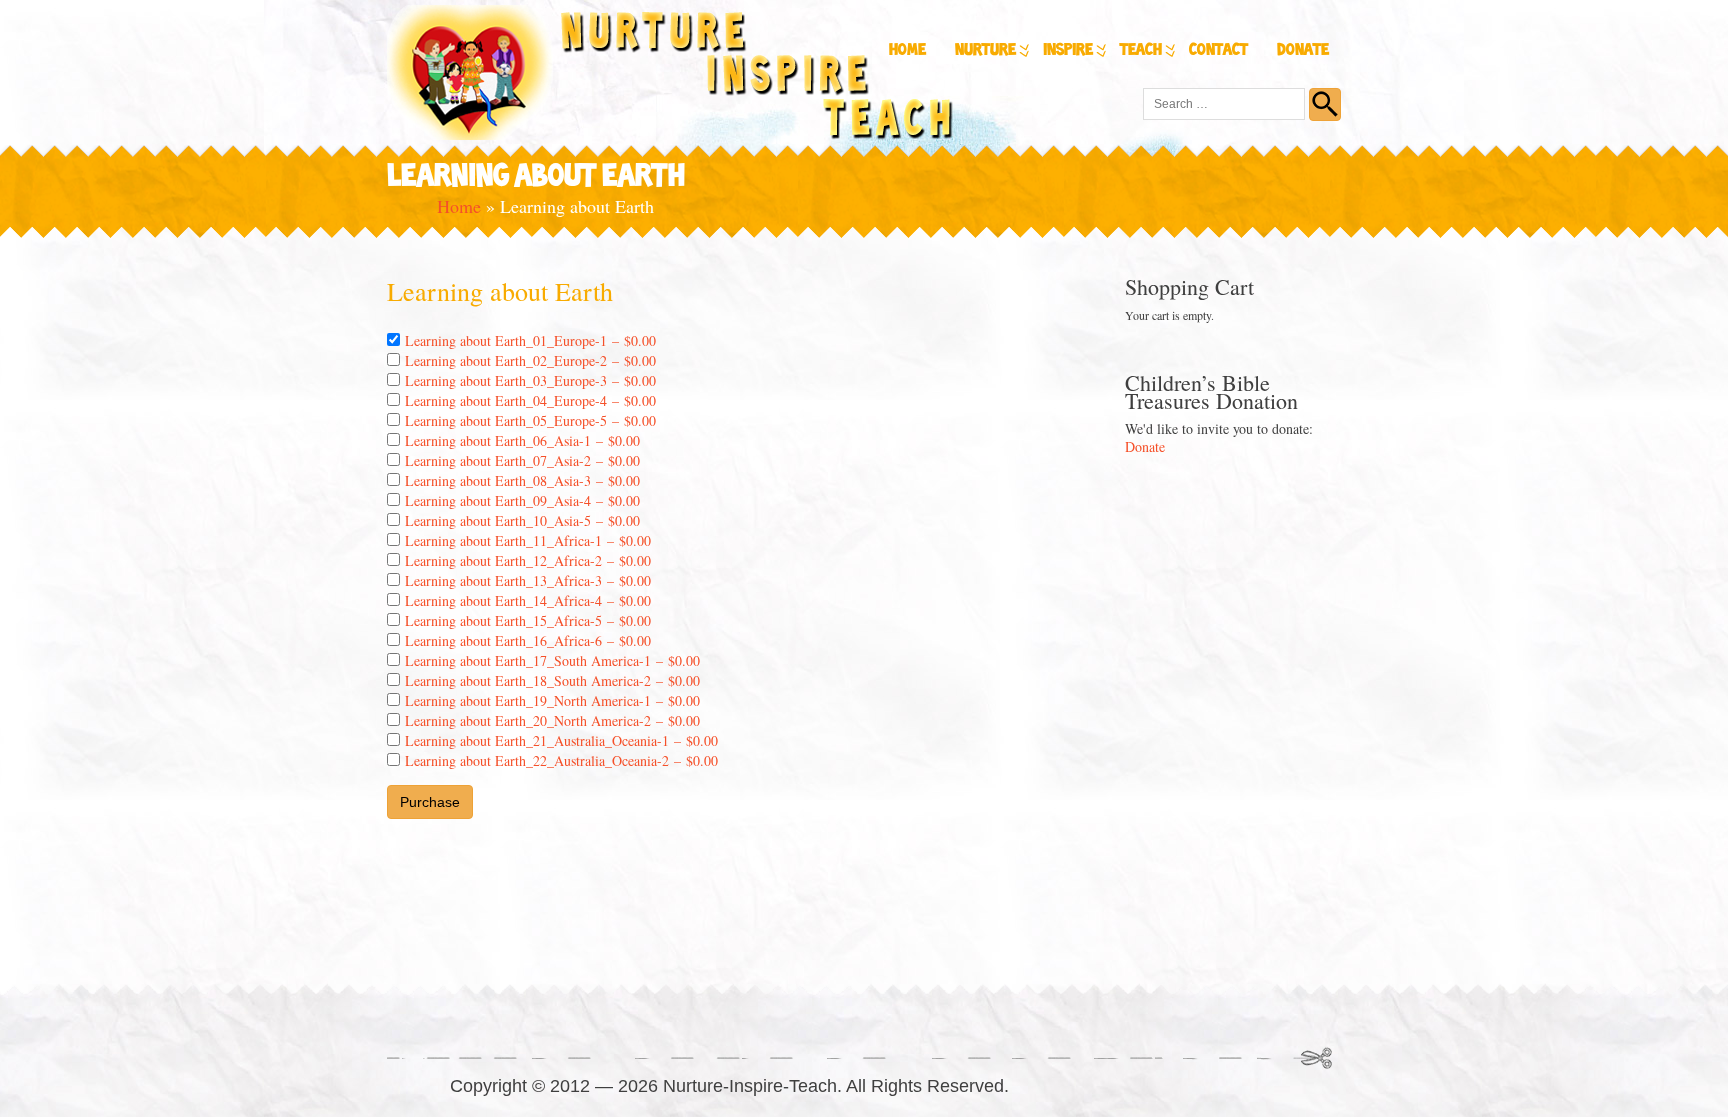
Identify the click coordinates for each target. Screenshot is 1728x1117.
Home (907, 50)
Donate (1303, 50)
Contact (1218, 50)
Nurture (985, 50)
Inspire (1068, 50)
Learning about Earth (500, 291)
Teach (1141, 50)
